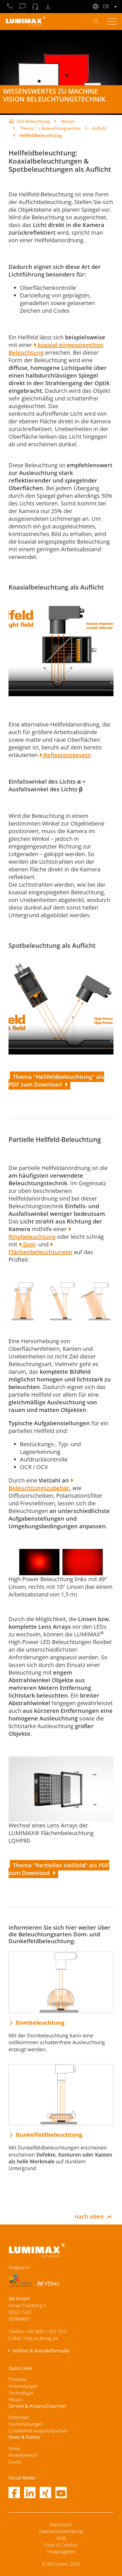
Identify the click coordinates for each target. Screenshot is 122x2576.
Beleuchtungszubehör (39, 1488)
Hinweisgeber (61, 2552)
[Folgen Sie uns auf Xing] (45, 2493)
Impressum (61, 2524)
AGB (61, 2538)
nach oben (89, 2216)
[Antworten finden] (96, 21)
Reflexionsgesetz (66, 755)
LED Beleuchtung (33, 121)
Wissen (68, 121)
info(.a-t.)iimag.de (41, 2338)
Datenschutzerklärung (61, 2531)
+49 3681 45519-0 (10, 7)
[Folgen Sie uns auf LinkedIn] (30, 2493)
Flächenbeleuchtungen (40, 1252)
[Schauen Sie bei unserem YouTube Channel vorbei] (61, 2493)
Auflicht (99, 128)
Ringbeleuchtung (32, 1237)
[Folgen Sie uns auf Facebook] (14, 2493)
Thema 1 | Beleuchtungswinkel (50, 128)
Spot (28, 1244)
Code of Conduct (61, 2545)
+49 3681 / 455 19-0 (46, 2331)
